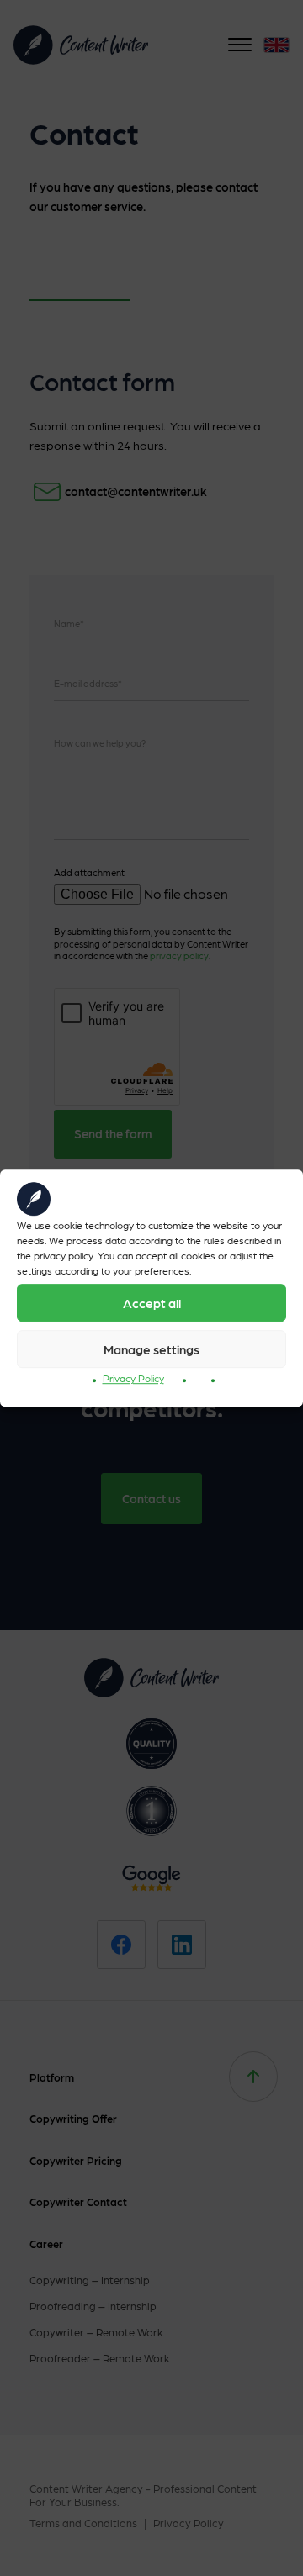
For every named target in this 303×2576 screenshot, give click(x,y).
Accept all (152, 1303)
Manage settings (151, 1349)
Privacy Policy (133, 1378)
